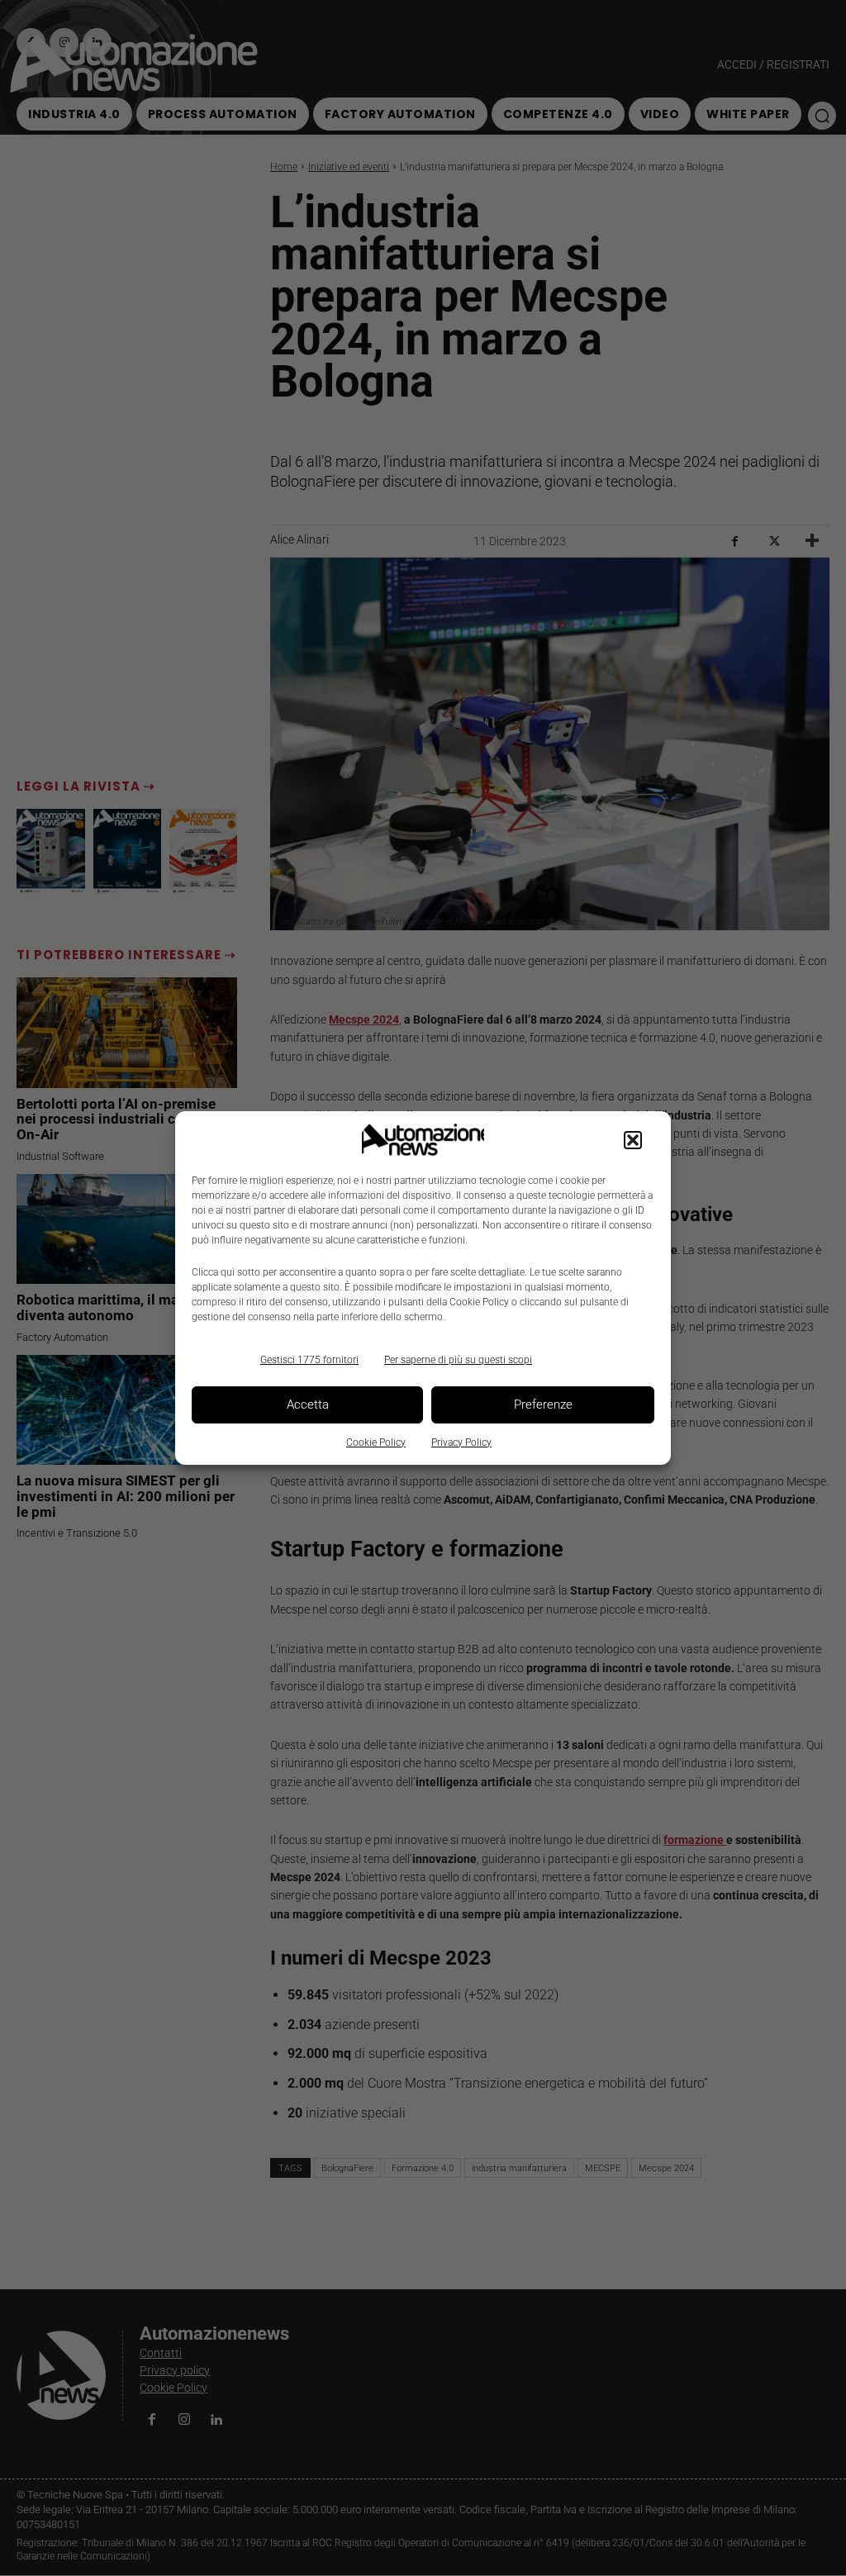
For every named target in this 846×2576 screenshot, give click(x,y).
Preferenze (543, 1404)
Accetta (308, 1404)
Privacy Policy (461, 1442)
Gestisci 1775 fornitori (309, 1360)
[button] (633, 1140)
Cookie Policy (376, 1442)
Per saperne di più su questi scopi (458, 1360)
